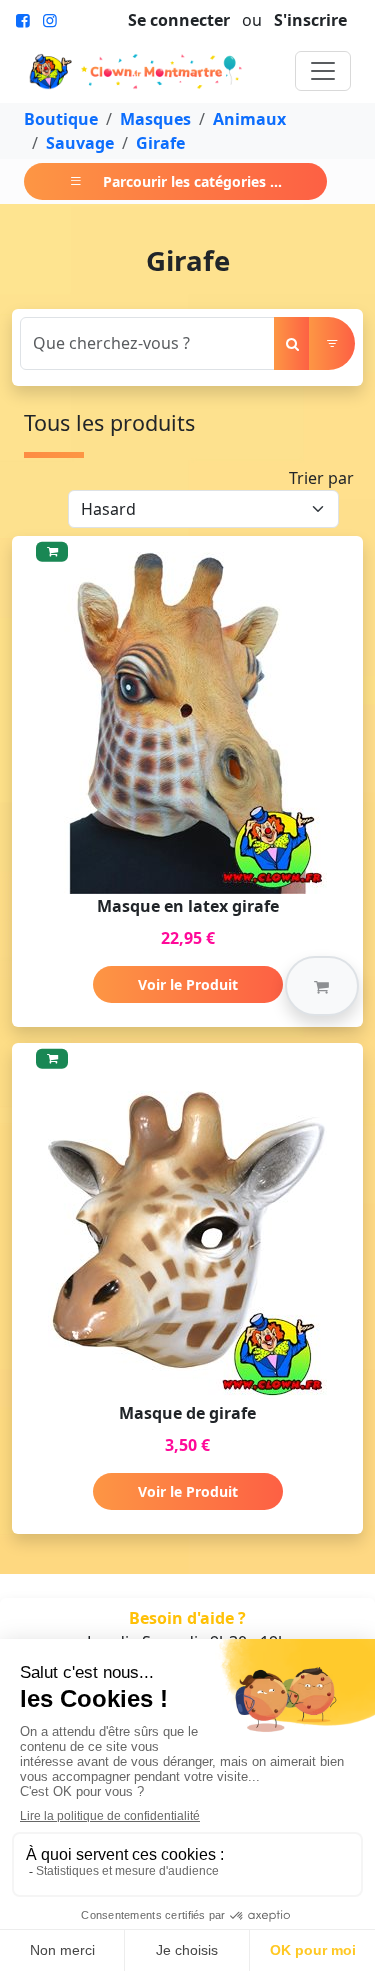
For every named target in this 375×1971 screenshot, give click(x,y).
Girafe (160, 143)
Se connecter (179, 20)
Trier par (321, 478)
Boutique (61, 119)
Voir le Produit (188, 984)
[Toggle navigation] (323, 71)
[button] (322, 986)
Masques (155, 119)
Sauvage (80, 143)
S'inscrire (310, 20)
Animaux (249, 119)
